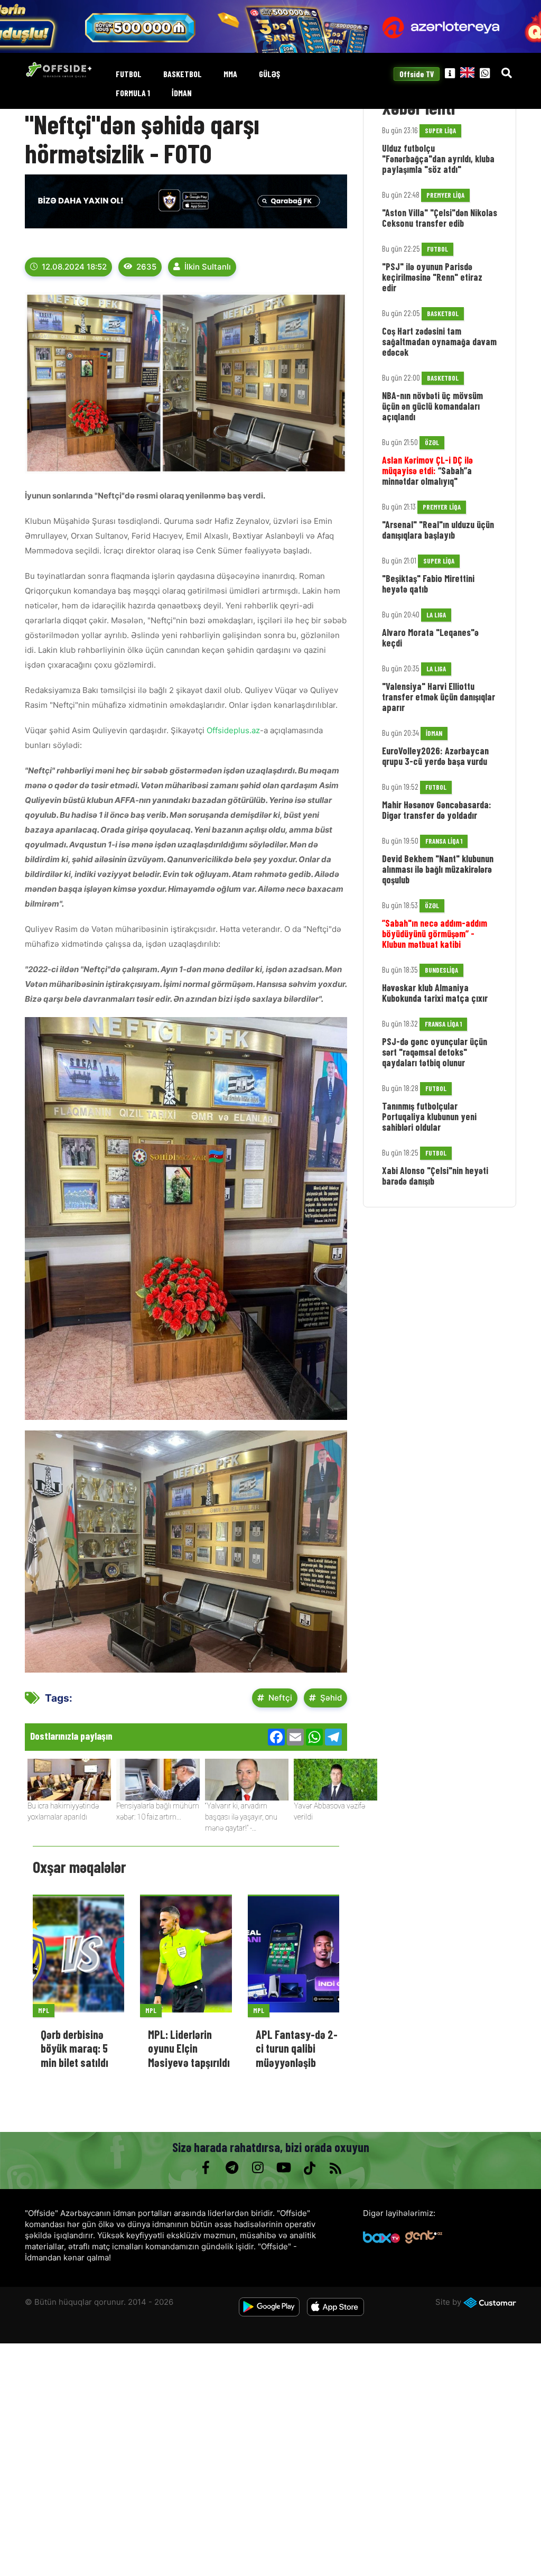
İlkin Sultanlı (208, 267)
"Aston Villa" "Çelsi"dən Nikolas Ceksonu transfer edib (440, 218)
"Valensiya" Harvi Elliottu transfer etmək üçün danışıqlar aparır (439, 697)
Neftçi (280, 1698)
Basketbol (183, 74)
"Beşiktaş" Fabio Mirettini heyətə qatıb (428, 584)
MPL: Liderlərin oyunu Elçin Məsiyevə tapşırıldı (189, 2048)
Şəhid (331, 1698)
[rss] (335, 2168)
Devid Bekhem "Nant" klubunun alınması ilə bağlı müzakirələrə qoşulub (438, 869)
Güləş (269, 74)
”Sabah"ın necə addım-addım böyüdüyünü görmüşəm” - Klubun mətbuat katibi (435, 934)
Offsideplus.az (233, 730)
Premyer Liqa (445, 195)
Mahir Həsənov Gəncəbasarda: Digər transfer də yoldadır (437, 810)
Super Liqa (440, 131)
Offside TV (417, 74)
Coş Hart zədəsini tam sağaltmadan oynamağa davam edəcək (439, 341)
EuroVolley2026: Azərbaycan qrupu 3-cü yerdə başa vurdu (435, 756)
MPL (44, 2010)
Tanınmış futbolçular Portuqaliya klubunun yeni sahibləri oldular (429, 1116)
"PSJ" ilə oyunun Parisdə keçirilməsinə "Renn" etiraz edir (432, 277)
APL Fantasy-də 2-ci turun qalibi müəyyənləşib (297, 2048)
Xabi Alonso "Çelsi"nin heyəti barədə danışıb (435, 1176)
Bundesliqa (441, 970)
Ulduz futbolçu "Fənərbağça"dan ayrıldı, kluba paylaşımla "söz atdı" (438, 159)
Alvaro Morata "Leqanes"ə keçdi (430, 638)
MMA (230, 74)
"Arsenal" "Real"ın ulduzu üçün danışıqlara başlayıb (438, 530)
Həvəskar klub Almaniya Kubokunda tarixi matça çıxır (435, 993)
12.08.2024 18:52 (74, 267)
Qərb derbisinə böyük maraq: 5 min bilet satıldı (74, 2048)
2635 (146, 267)
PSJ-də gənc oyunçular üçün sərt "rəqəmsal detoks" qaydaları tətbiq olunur (435, 1052)
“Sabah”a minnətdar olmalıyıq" (427, 470)
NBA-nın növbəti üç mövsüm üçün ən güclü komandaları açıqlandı (432, 406)
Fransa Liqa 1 (444, 841)
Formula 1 (133, 93)
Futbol (129, 74)
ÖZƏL (432, 442)
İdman (182, 93)
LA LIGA (436, 615)
